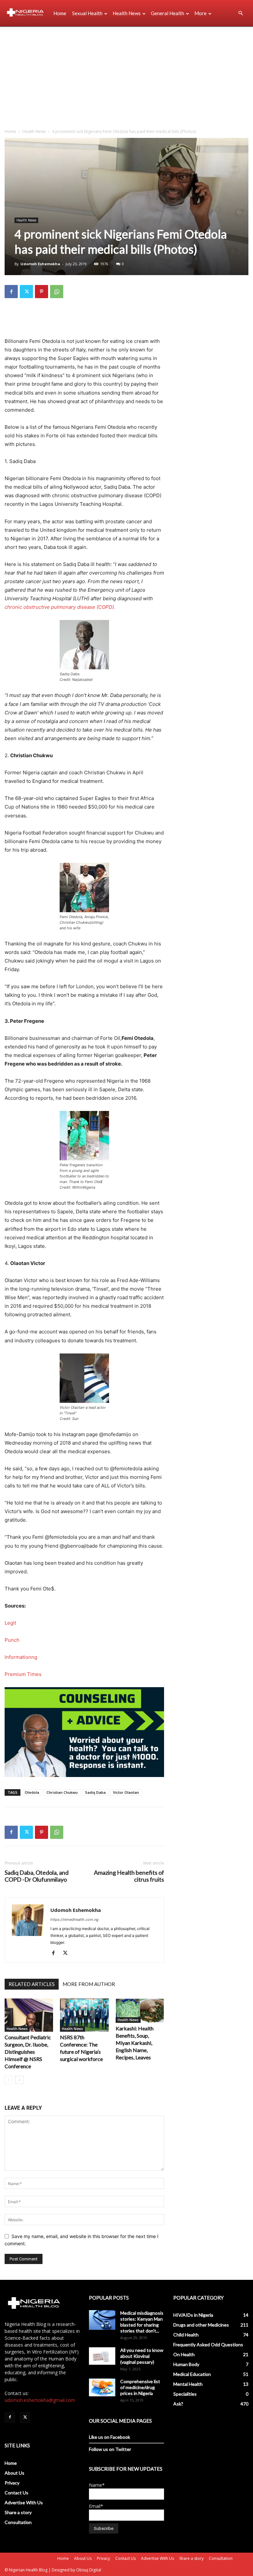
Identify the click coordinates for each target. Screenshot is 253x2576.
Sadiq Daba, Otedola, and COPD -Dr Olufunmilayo (37, 1876)
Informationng (21, 1657)
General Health (168, 13)
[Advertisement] (126, 76)
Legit (10, 1623)
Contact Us (16, 2493)
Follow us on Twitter (110, 2449)
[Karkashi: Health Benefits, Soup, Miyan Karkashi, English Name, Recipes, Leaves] (140, 2011)
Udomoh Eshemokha (40, 264)
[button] (240, 13)
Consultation (18, 2522)
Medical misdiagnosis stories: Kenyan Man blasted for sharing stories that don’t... (142, 2322)
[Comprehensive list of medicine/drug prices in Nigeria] (102, 2387)
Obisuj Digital (89, 2570)
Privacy (12, 2483)
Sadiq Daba (95, 1792)
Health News (127, 13)
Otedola (32, 1792)
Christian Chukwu (62, 1792)
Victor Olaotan (126, 1792)
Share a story (18, 2512)
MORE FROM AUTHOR (89, 1984)
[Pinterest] (42, 292)
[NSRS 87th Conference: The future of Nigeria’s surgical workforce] (84, 2015)
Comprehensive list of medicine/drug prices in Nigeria (140, 2387)
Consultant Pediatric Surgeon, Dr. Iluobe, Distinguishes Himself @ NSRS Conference (28, 2052)
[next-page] (19, 2080)
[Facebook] (11, 292)
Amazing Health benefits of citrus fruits (129, 1876)
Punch (12, 1640)
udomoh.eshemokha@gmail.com (40, 2400)
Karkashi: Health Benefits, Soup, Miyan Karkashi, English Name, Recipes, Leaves (135, 2043)
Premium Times (23, 1674)
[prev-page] (9, 2080)
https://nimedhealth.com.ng (74, 1919)
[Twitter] (26, 292)
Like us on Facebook (110, 2437)
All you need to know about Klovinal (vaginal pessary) (142, 2356)
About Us (14, 2473)
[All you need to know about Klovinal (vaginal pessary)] (102, 2356)
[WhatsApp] (57, 292)
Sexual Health (87, 13)
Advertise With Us (24, 2502)
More (200, 13)
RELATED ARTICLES (32, 1984)
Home (60, 13)
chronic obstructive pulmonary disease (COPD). (60, 607)
